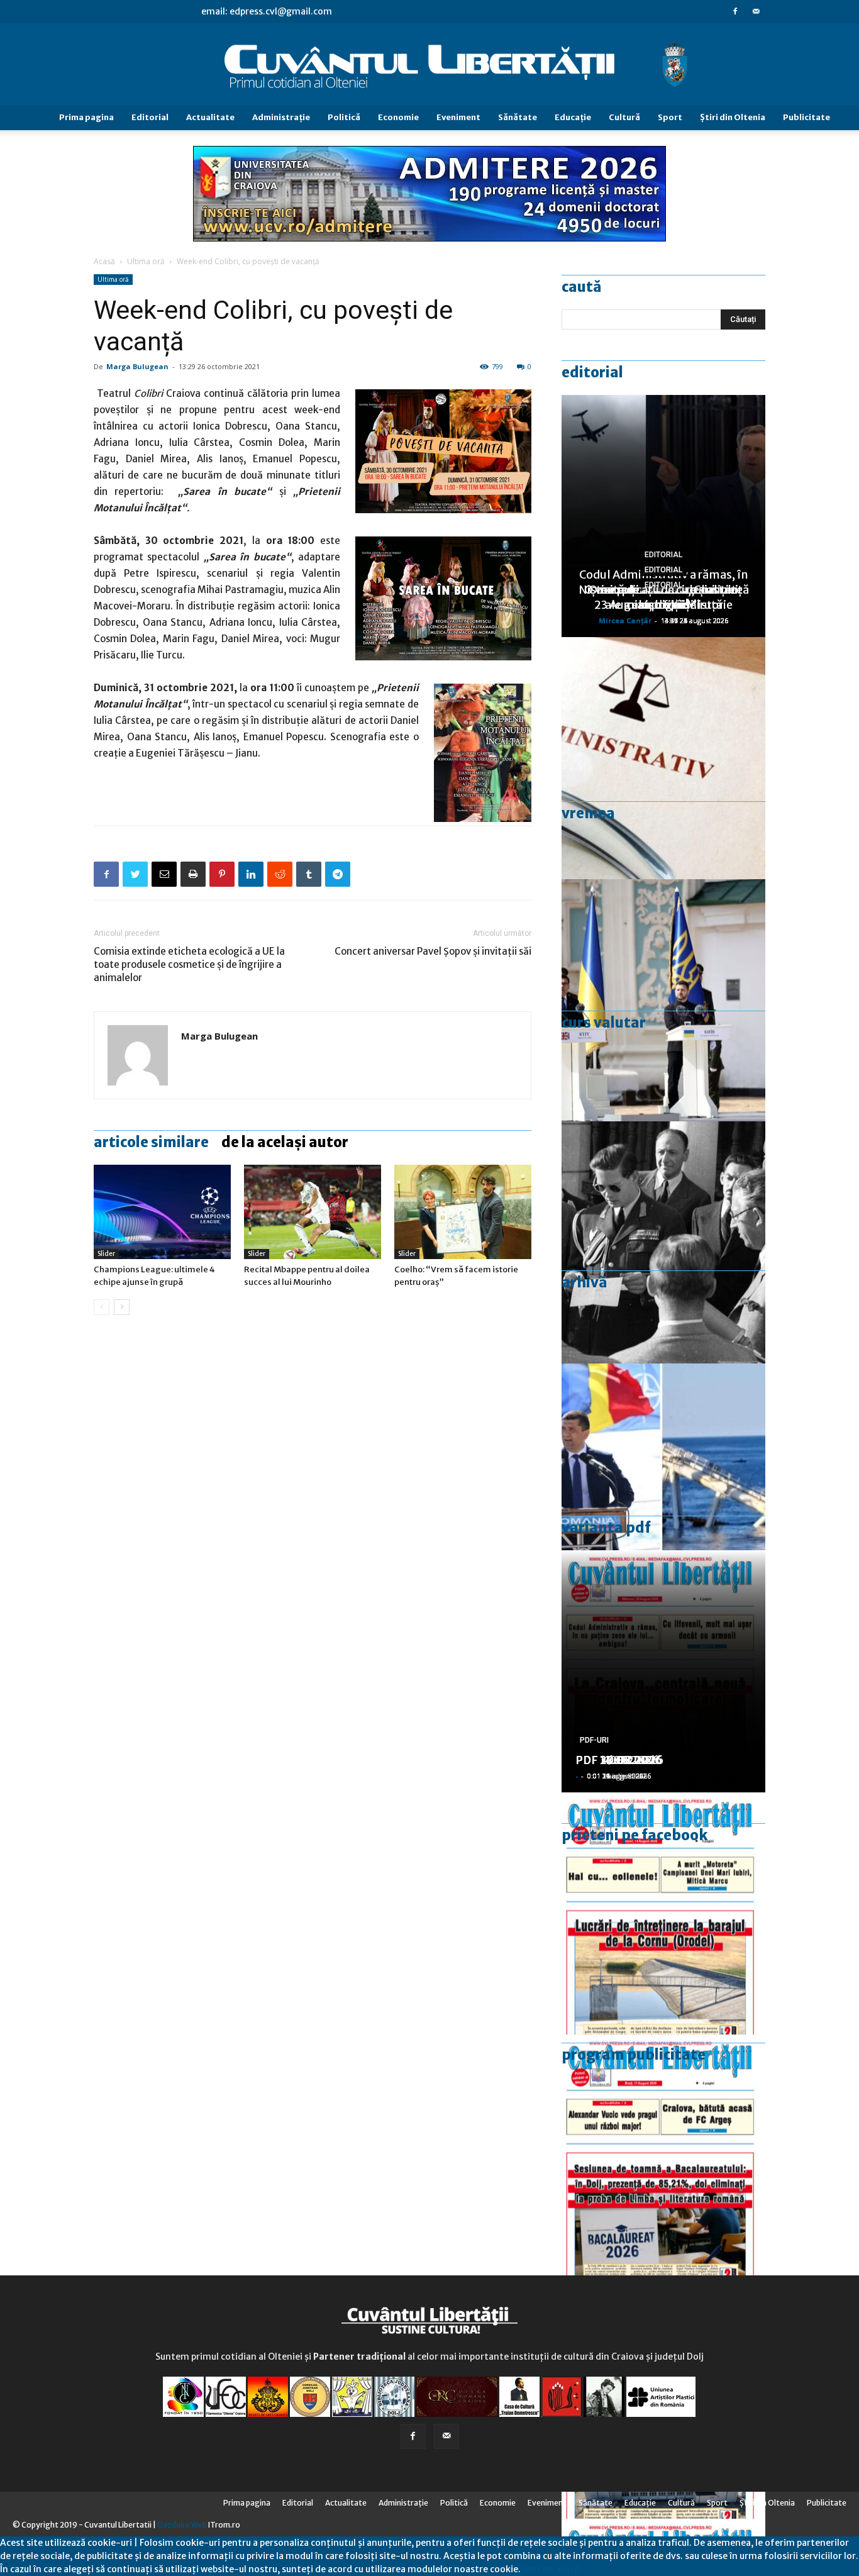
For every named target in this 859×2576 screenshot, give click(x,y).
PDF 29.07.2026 (619, 1760)
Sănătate (518, 117)
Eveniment (458, 117)
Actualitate (210, 117)
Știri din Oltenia (733, 117)
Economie (398, 117)
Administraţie (281, 117)
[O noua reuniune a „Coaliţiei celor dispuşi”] (663, 1000)
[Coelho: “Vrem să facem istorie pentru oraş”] (463, 1212)
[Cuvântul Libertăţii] (429, 65)
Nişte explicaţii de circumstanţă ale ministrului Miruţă (664, 597)
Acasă (104, 261)
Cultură (624, 117)
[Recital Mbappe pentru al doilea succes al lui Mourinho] (313, 1212)
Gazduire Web (182, 2525)
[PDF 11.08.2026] (663, 2156)
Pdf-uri (594, 1740)
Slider (106, 1254)
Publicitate (806, 117)
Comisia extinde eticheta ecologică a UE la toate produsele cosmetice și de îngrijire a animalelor (189, 964)
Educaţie (573, 117)
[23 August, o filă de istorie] (663, 1242)
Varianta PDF (606, 1528)
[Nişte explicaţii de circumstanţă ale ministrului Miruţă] (663, 1485)
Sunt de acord (550, 2569)
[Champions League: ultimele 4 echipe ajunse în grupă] (162, 1212)
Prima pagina (86, 117)
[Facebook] (735, 11)
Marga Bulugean (137, 366)
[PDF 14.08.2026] (663, 1913)
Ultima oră (146, 261)
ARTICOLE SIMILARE (151, 1142)
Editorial (150, 117)
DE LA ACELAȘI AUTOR (285, 1142)
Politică (344, 117)
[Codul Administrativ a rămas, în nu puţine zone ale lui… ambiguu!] (663, 758)
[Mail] (756, 11)
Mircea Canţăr (625, 620)
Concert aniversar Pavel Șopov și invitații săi (433, 951)
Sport (670, 117)
